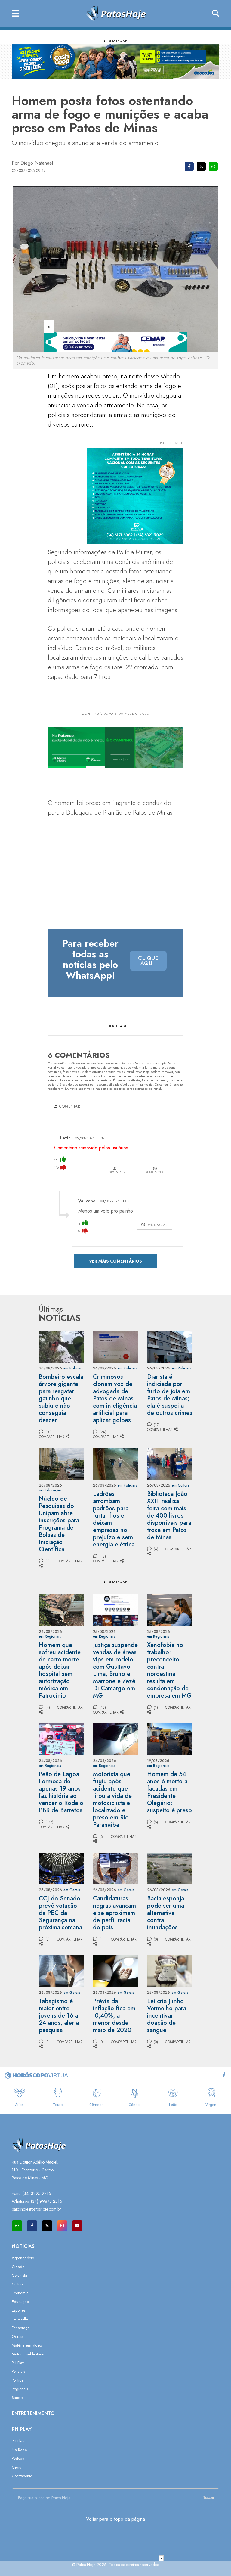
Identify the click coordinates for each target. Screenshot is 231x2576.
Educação (20, 2302)
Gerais (17, 2337)
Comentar (69, 1106)
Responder (115, 1172)
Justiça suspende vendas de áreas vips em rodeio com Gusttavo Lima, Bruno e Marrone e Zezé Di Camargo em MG (115, 1670)
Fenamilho (20, 2319)
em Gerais (72, 1890)
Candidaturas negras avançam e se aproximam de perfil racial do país (114, 1913)
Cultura (18, 2284)
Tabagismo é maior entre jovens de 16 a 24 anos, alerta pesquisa (59, 2016)
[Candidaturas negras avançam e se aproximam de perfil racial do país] (115, 1868)
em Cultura (181, 1485)
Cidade (18, 2267)
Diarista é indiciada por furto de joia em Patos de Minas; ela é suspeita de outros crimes (170, 1395)
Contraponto (22, 2476)
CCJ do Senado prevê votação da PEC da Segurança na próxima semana (60, 1913)
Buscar (209, 2497)
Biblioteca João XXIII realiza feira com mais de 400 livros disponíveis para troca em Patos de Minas (169, 1516)
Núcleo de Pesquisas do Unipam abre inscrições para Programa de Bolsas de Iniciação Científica (59, 1524)
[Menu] (15, 14)
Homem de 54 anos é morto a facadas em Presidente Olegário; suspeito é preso (169, 1792)
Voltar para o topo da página (115, 2519)
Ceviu (17, 2467)
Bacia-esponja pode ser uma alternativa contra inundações (166, 1913)
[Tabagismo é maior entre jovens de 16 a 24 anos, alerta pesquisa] (61, 1970)
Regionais (20, 2389)
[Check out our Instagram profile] (62, 2226)
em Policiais (73, 1368)
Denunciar (155, 1172)
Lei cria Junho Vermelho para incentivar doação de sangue (167, 2016)
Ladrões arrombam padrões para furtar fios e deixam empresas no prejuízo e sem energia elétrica (114, 1519)
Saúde (17, 2398)
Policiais (18, 2371)
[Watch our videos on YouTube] (77, 2226)
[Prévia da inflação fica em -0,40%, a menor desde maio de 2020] (115, 1970)
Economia (20, 2293)
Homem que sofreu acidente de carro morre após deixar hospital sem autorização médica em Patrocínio (60, 1670)
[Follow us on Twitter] (47, 2226)
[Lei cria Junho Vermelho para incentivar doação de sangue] (170, 1970)
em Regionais (50, 1636)
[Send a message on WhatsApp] (17, 2226)
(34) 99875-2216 (47, 2201)
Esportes (18, 2310)
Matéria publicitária (28, 2354)
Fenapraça (21, 2328)
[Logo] (116, 13)
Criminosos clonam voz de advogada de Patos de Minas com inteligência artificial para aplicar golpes (115, 1398)
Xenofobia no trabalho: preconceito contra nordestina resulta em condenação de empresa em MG (169, 1670)
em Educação (50, 1490)
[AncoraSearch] (216, 14)
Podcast (18, 2458)
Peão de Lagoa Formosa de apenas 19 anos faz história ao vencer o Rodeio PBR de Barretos (61, 1792)
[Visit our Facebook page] (32, 2226)
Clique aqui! (148, 961)
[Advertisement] (115, 2568)
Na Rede (19, 2450)
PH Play (18, 2363)
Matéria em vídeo (27, 2345)
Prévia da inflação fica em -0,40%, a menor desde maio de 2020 (114, 2016)
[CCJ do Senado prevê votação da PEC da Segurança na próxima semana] (61, 1868)
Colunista (19, 2275)
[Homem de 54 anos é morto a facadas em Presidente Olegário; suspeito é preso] (170, 1739)
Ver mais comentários (115, 1261)
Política (18, 2380)
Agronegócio (23, 2258)
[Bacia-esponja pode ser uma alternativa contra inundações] (170, 1868)
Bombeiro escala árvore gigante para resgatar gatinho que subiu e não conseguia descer (61, 1398)
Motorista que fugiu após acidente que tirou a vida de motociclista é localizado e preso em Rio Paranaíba (112, 1799)
